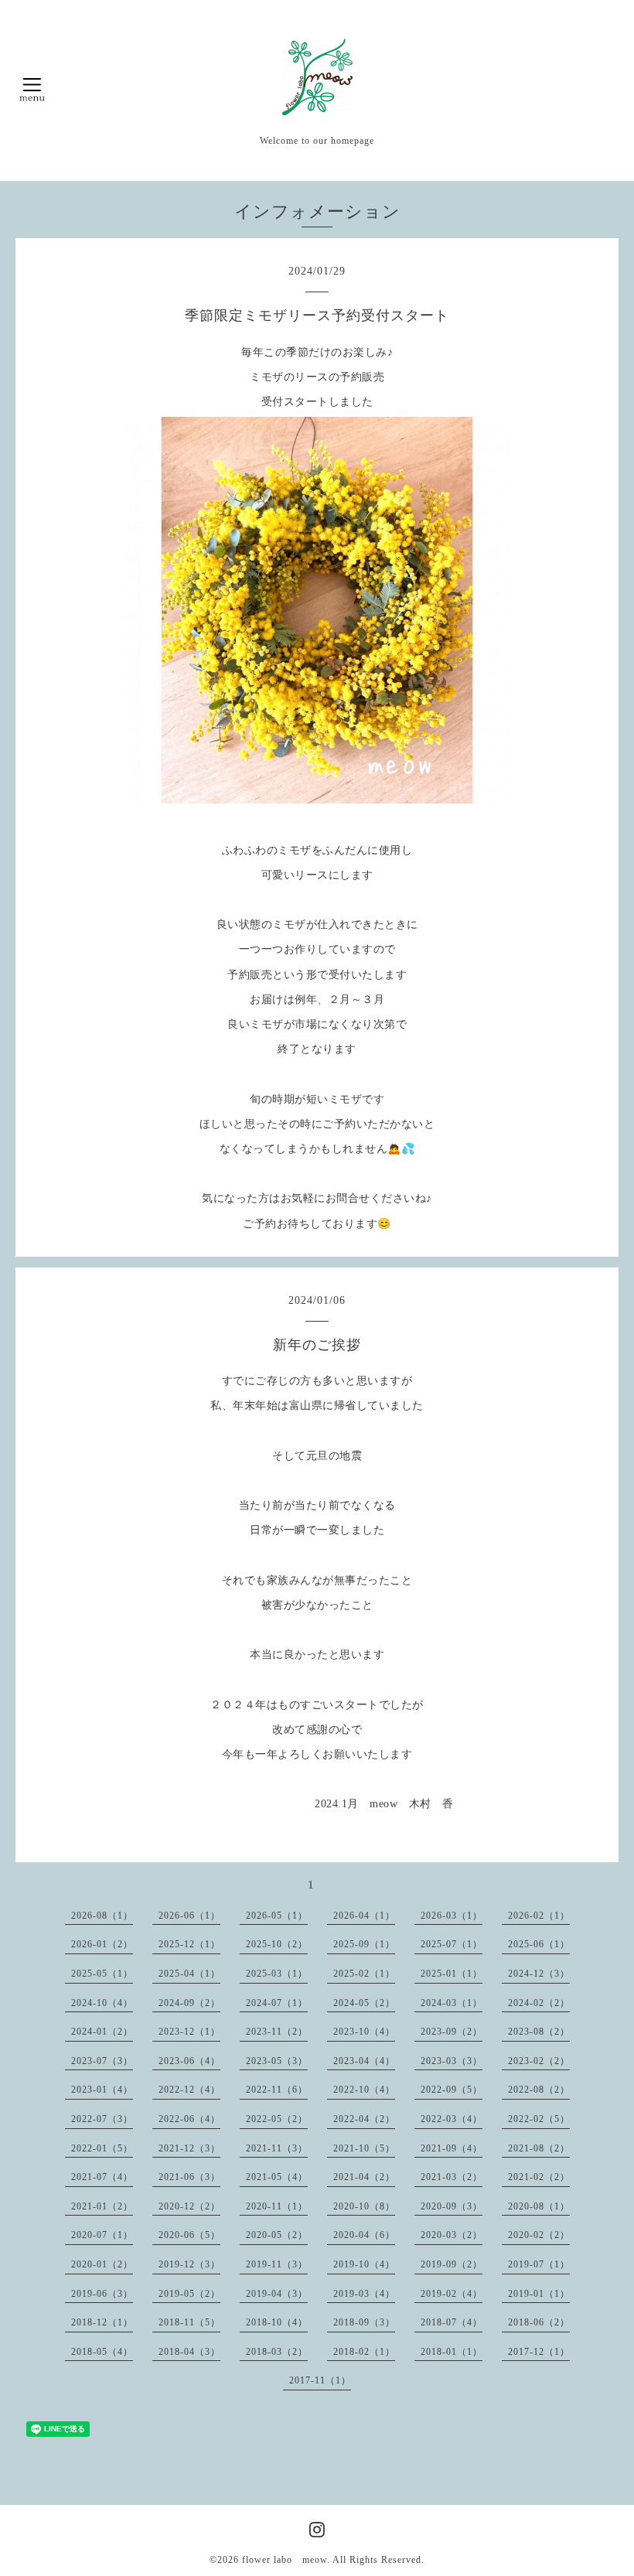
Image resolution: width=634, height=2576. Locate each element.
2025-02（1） (364, 1974)
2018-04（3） (189, 2352)
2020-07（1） (102, 2235)
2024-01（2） (102, 2032)
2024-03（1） (452, 2003)
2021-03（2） (452, 2177)
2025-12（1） (189, 1944)
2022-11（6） (277, 2090)
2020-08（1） (539, 2206)
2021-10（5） (364, 2148)
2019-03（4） (364, 2294)
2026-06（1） (189, 1916)
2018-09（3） (364, 2322)
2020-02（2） (539, 2235)
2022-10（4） (364, 2090)
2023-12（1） (189, 2032)
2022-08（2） (539, 2090)
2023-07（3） (102, 2061)
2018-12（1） (102, 2322)
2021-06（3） (189, 2177)
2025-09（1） (364, 1944)
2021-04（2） (364, 2177)
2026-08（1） (102, 1916)
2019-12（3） (189, 2264)
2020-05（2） (277, 2235)
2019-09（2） (452, 2264)
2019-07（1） (539, 2264)
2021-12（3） (189, 2148)
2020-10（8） (364, 2206)
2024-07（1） (277, 2003)
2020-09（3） (452, 2206)
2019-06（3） (102, 2294)
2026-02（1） (539, 1916)
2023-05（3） (277, 2061)
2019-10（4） (364, 2264)
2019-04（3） (277, 2294)
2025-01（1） (452, 1974)
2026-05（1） (277, 1916)
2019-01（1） (539, 2294)
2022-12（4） (189, 2090)
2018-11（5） (189, 2322)
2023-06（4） (189, 2061)
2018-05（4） (102, 2352)
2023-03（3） (452, 2061)
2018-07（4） (452, 2322)
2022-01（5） (102, 2148)
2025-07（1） (452, 1944)
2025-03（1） (277, 1974)
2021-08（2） (539, 2148)
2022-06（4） (189, 2119)
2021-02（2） (539, 2177)
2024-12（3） (539, 1974)
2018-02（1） (364, 2352)
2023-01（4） (102, 2090)
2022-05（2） (277, 2119)
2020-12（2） (189, 2206)
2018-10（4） (277, 2322)
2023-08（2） (539, 2032)
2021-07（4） (102, 2177)
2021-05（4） (277, 2177)
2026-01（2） (102, 1944)
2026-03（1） (452, 1916)
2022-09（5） (452, 2090)
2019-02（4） (452, 2294)
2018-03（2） (277, 2352)
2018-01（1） (452, 2352)
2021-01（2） (102, 2206)
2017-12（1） (539, 2352)
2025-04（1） (189, 1974)
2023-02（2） (539, 2061)
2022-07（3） (102, 2119)
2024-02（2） (539, 2003)
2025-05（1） (102, 1974)
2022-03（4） (452, 2119)
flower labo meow (285, 2560)
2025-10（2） (277, 1944)
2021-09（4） (452, 2148)
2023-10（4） (364, 2032)
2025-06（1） (539, 1944)
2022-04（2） (364, 2119)
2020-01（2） (102, 2264)
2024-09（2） (189, 2003)
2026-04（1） (364, 1916)
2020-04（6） (364, 2235)
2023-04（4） (364, 2061)
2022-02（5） (539, 2119)
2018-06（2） (539, 2322)
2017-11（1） (320, 2380)
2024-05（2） (364, 2003)
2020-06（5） (189, 2235)
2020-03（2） (452, 2235)
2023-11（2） (277, 2032)
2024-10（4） (102, 2003)
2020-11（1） (277, 2206)
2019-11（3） (277, 2264)
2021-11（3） (277, 2148)
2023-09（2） (452, 2032)
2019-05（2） (189, 2294)
